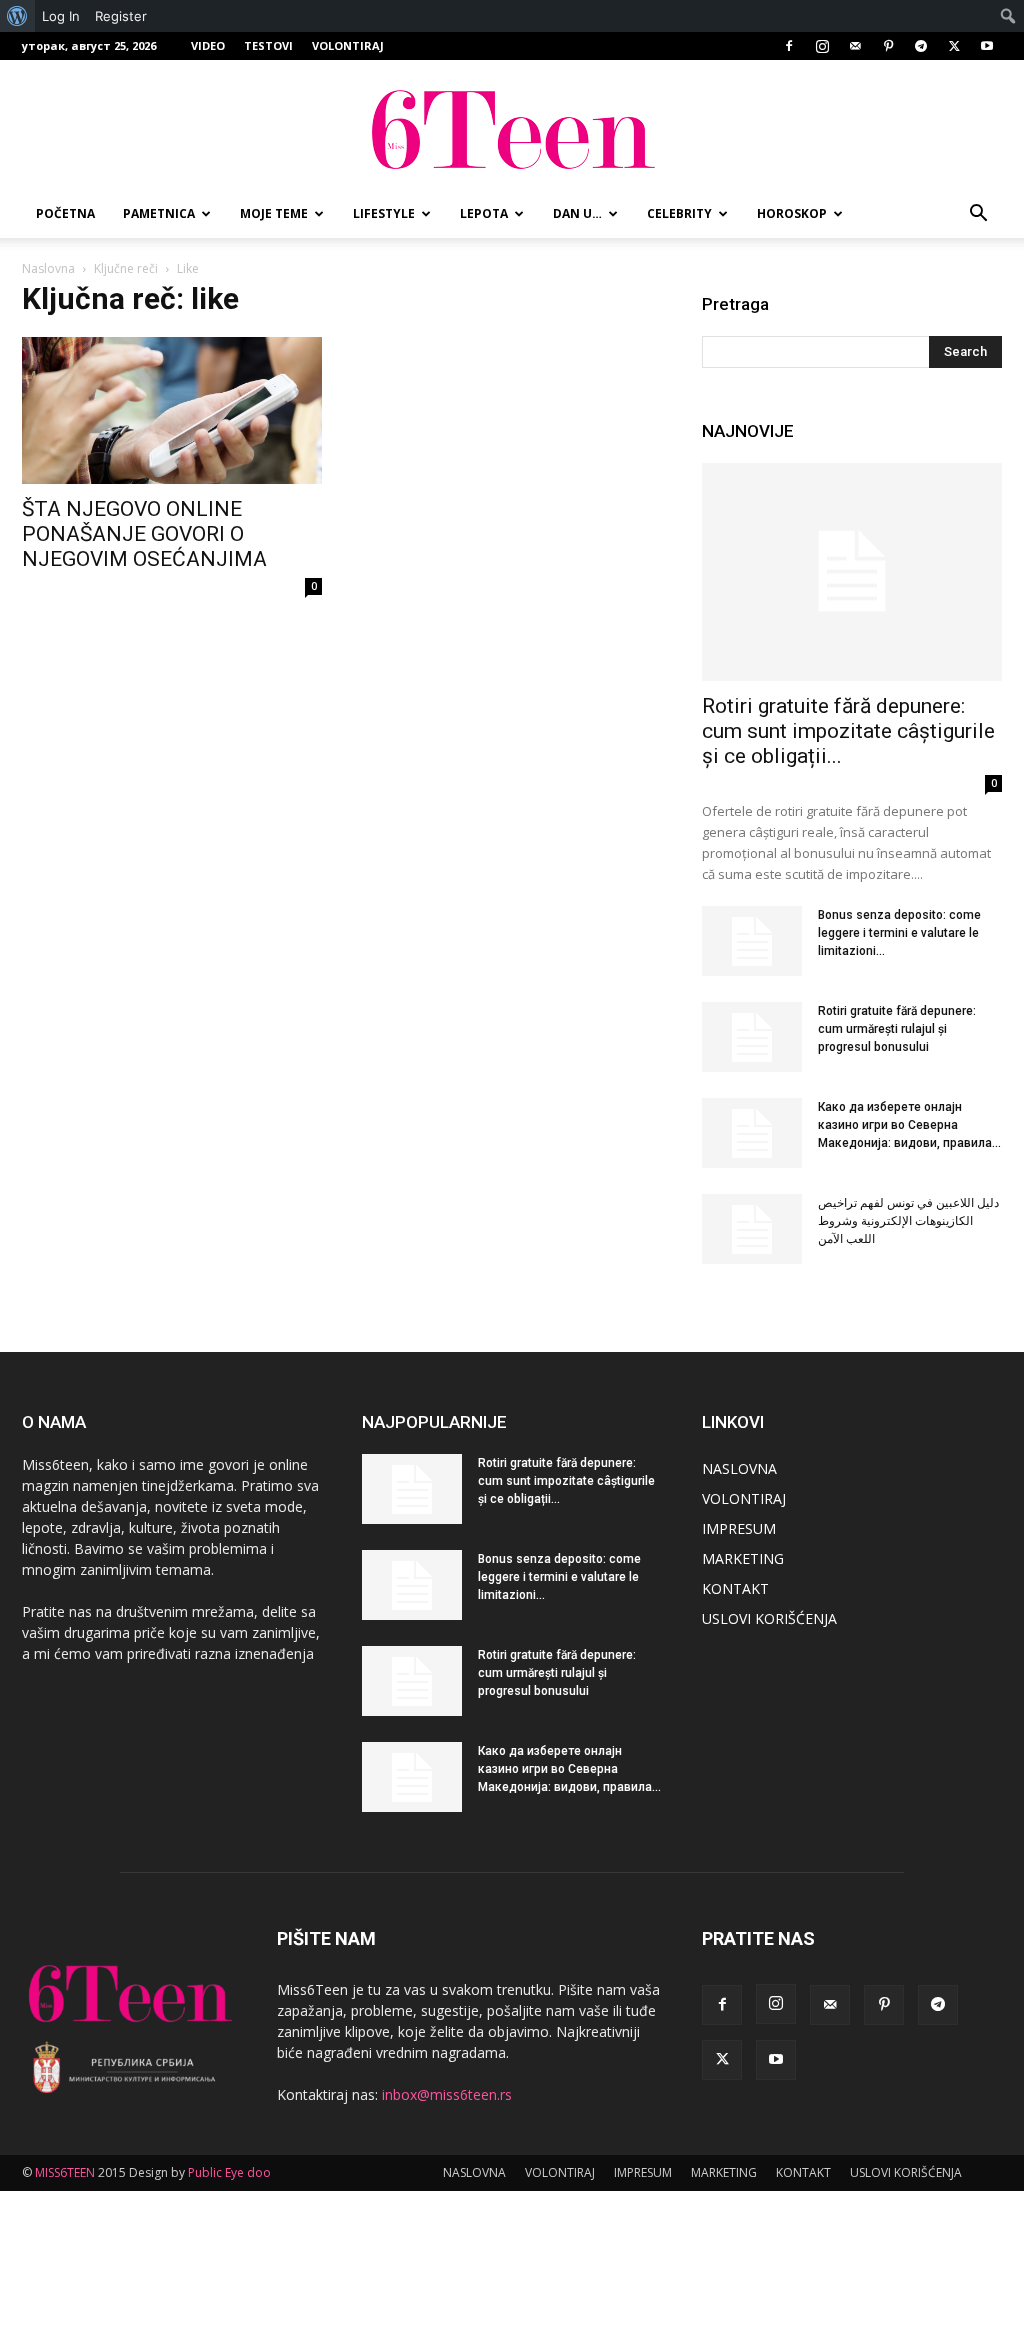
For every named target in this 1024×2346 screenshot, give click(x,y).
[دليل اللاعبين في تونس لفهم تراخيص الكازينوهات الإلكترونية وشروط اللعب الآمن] (752, 1229)
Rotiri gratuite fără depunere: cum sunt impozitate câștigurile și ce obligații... (848, 731)
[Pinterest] (888, 46)
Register (121, 16)
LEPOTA (484, 213)
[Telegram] (921, 46)
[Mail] (855, 46)
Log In (61, 16)
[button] (978, 215)
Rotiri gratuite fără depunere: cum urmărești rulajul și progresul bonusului (897, 1029)
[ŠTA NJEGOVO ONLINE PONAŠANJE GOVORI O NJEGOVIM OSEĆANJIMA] (172, 410)
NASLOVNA (739, 1468)
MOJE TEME (274, 213)
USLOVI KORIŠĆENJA (769, 1618)
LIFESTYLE (384, 213)
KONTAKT (735, 1588)
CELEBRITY (679, 213)
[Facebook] (789, 46)
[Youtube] (987, 46)
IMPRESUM (739, 1528)
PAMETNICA (159, 213)
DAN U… (577, 213)
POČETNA (65, 213)
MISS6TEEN (65, 2172)
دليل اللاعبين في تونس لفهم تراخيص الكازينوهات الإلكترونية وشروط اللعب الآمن (908, 1221)
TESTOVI (268, 45)
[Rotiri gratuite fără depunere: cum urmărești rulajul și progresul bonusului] (752, 1037)
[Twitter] (954, 46)
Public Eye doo (229, 2172)
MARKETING (743, 1558)
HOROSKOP (792, 213)
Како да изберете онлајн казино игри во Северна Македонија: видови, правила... (909, 1125)
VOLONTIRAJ (348, 45)
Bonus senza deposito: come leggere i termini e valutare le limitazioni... (899, 933)
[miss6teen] (512, 126)
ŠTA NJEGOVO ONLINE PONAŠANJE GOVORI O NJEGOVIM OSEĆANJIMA (144, 534)
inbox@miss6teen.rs (447, 2094)
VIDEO (208, 45)
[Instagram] (822, 46)
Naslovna (48, 268)
